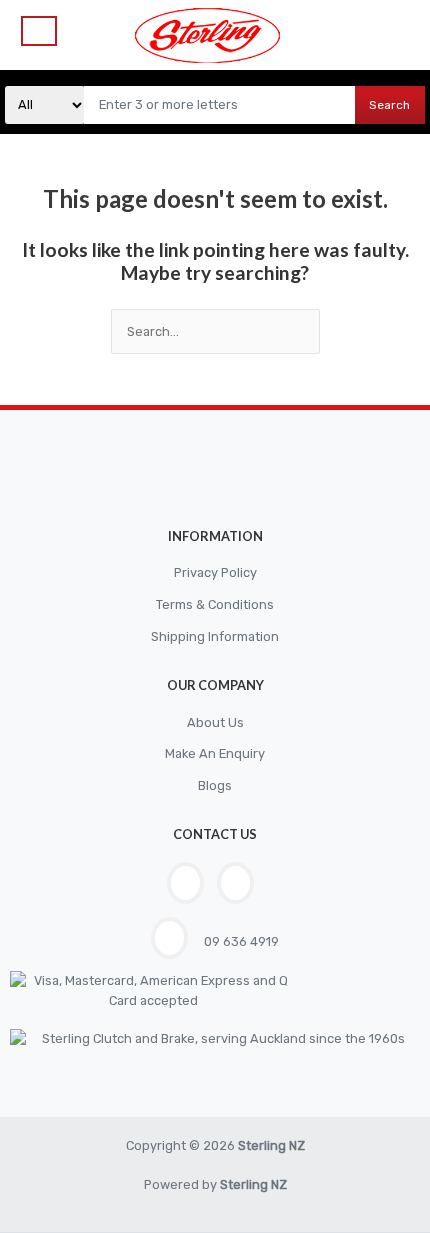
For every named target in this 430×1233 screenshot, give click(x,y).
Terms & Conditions (215, 604)
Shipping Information (215, 636)
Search (389, 105)
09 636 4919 (240, 941)
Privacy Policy (215, 572)
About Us (215, 722)
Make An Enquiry (215, 753)
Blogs (215, 785)
